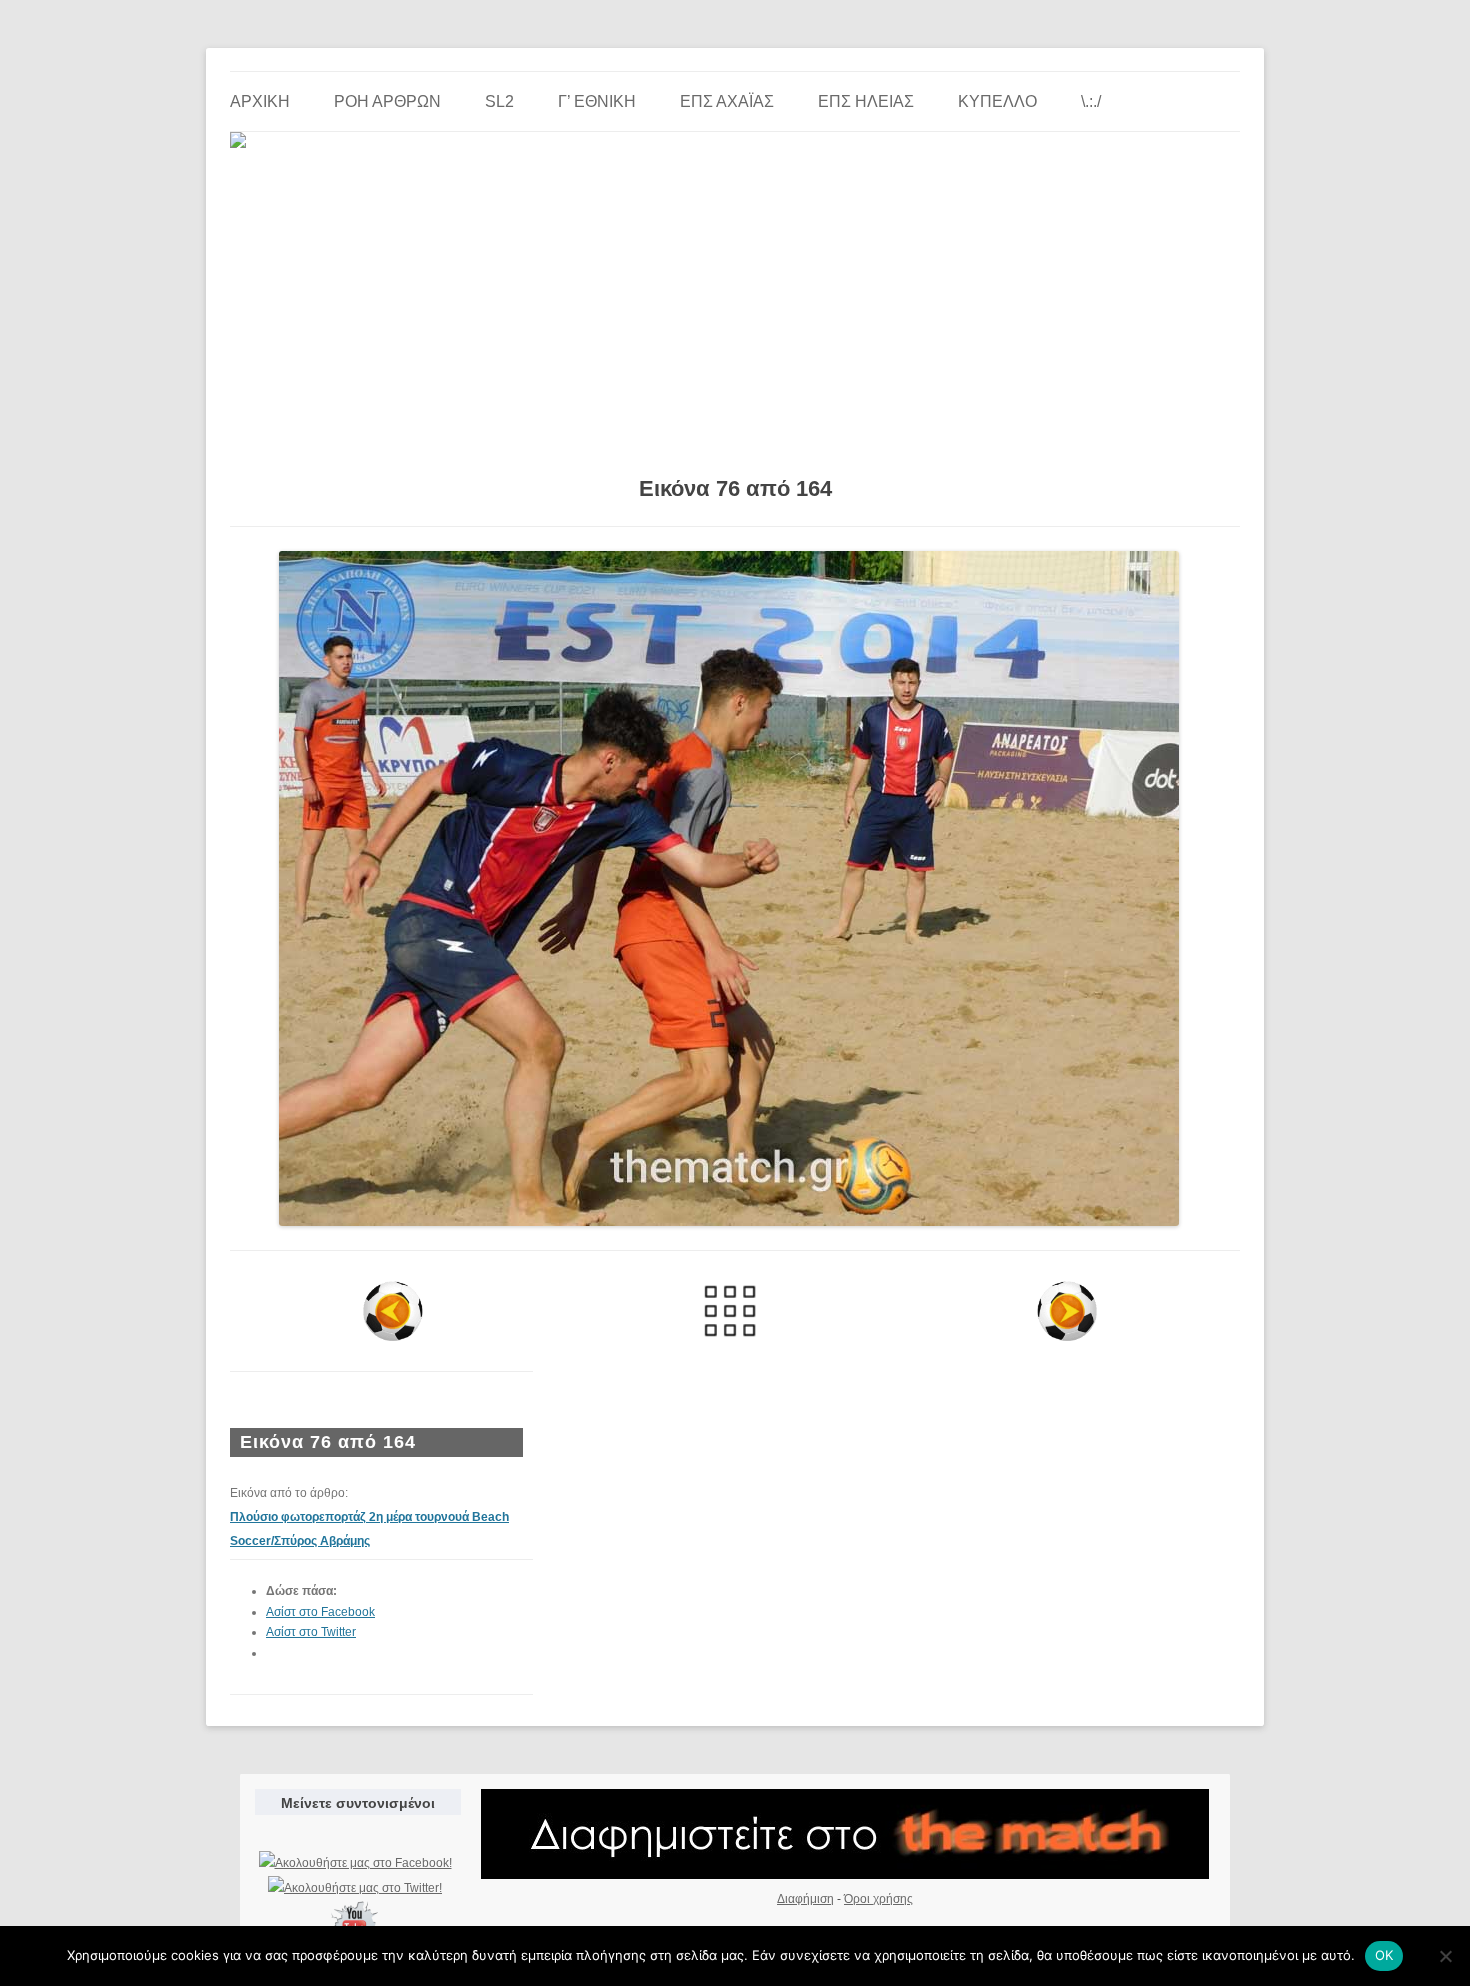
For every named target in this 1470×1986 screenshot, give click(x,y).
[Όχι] (1445, 1956)
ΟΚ (1384, 1955)
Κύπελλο (997, 101)
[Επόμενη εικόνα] (1066, 1311)
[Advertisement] (735, 305)
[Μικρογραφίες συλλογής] (730, 1311)
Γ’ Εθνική (597, 101)
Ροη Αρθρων (387, 101)
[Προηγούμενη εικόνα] (393, 1311)
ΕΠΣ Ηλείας (866, 101)
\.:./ (1091, 101)
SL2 (499, 101)
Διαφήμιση (805, 1899)
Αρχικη (260, 101)
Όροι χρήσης (878, 1899)
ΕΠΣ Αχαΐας (727, 101)
